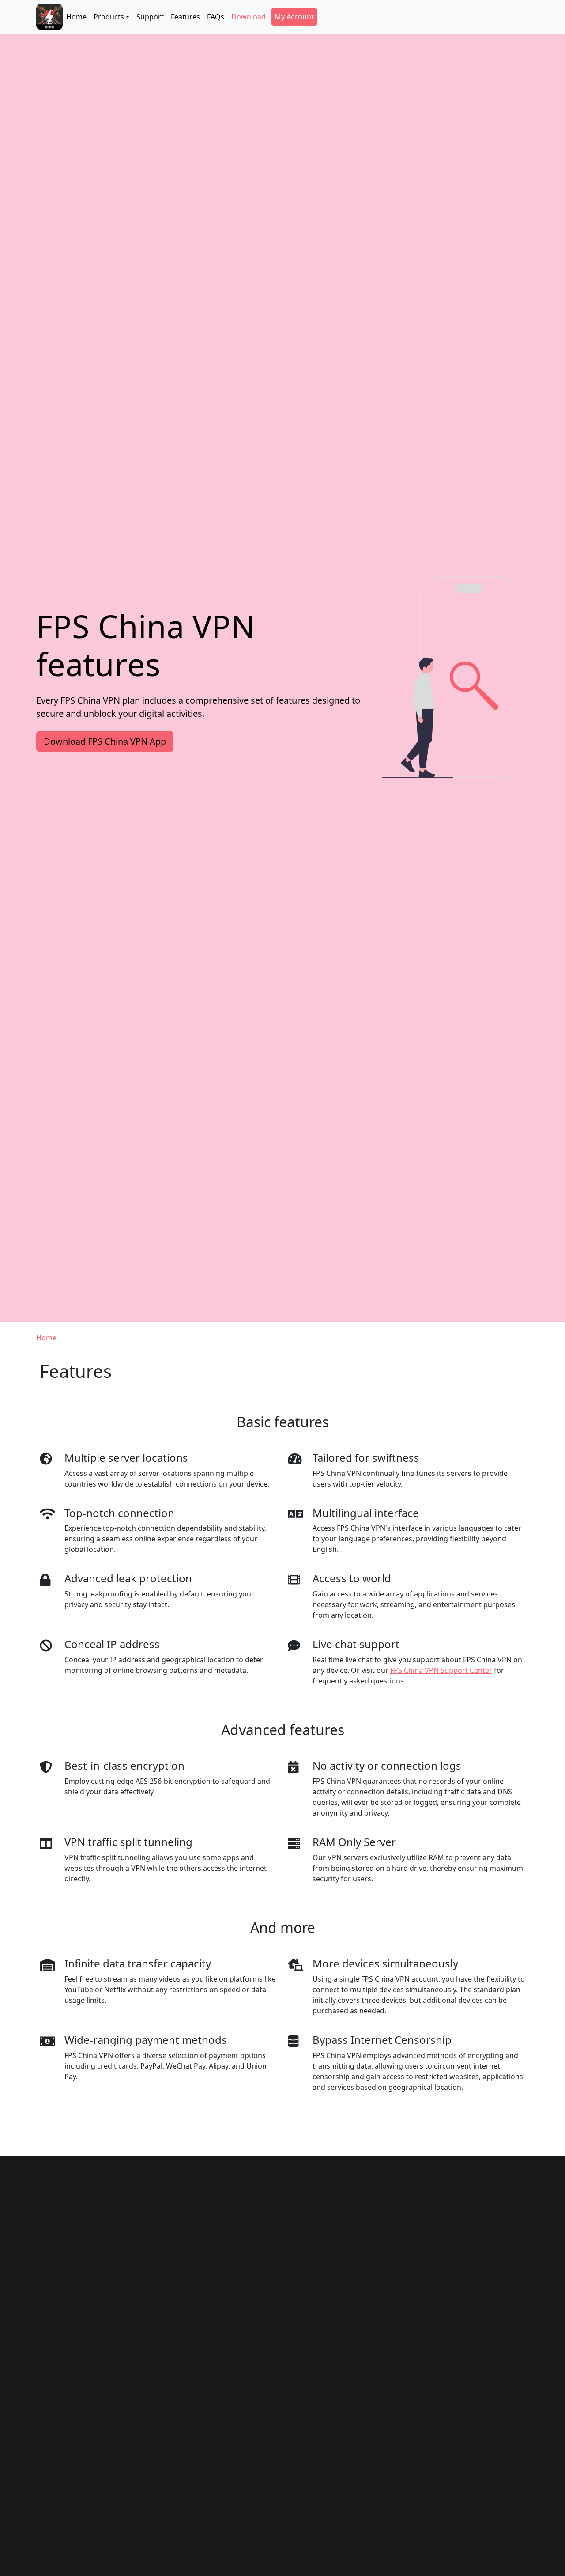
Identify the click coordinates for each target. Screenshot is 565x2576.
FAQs (216, 17)
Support (150, 17)
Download (249, 17)
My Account (294, 17)
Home (76, 17)
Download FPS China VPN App (105, 741)
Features (185, 17)
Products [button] (109, 17)
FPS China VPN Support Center (441, 1670)
